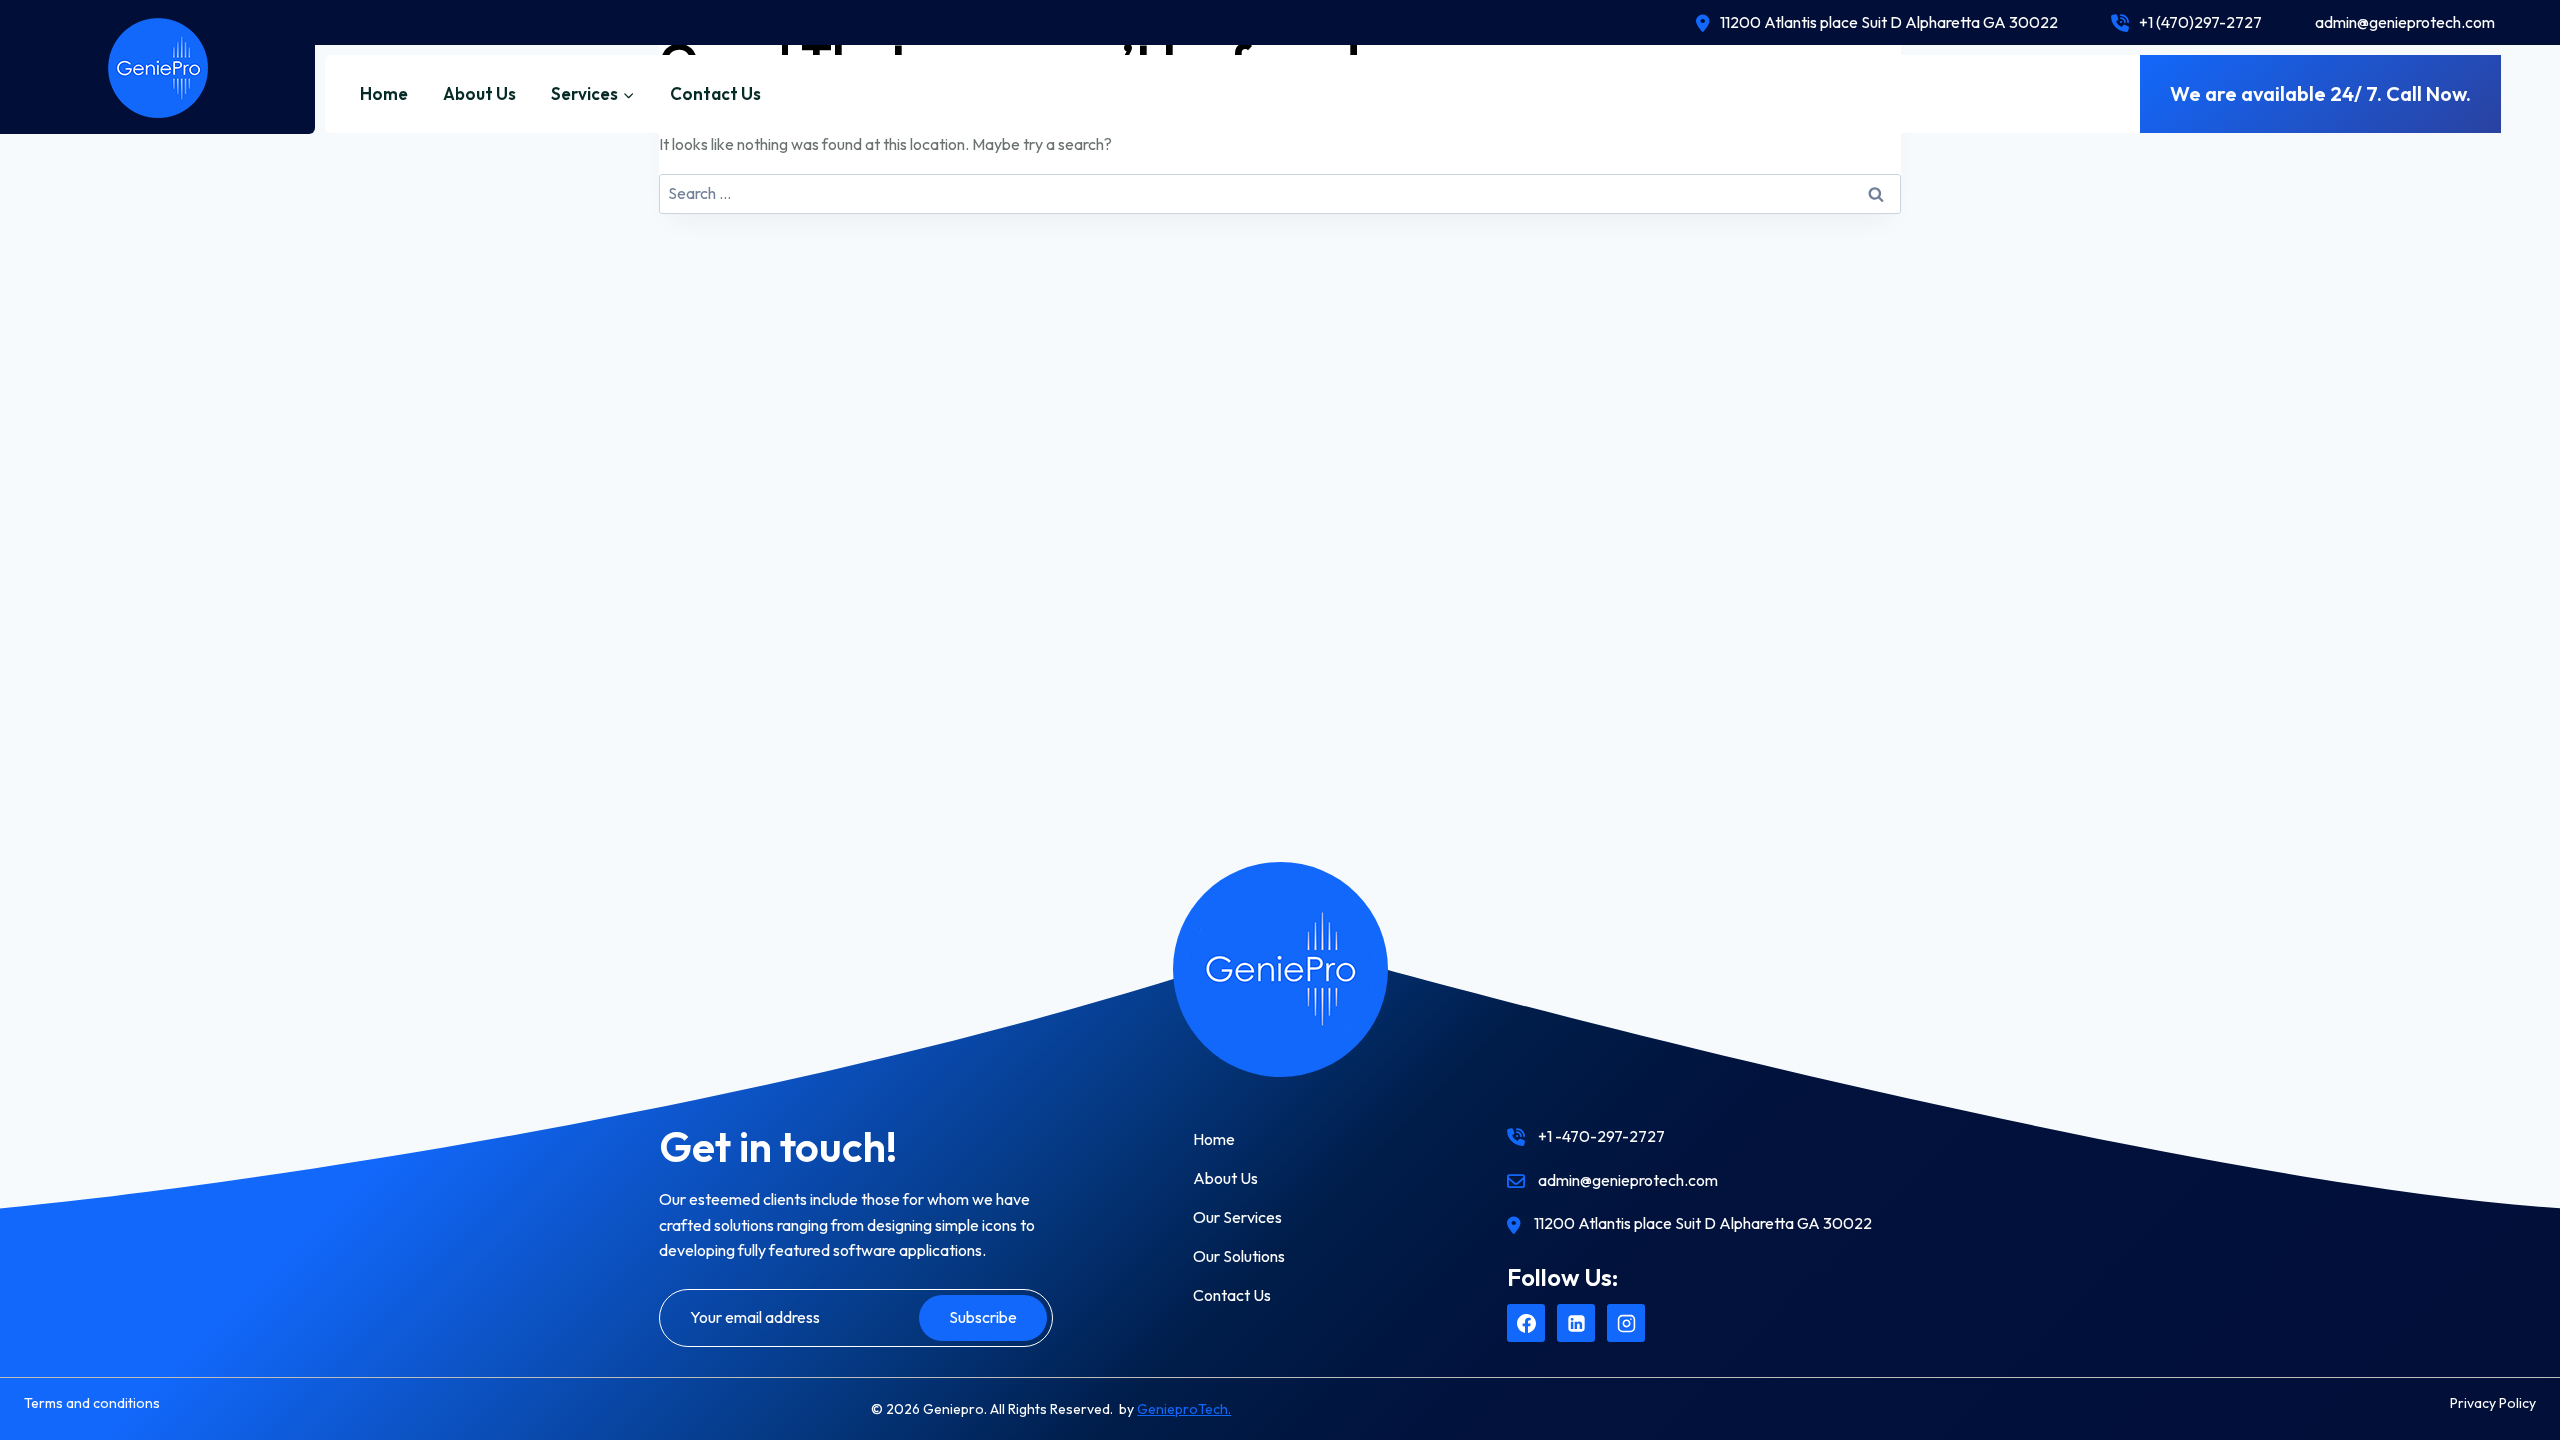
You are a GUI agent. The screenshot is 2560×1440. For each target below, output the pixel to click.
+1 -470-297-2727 (1601, 1136)
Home (384, 93)
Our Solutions (1239, 1256)
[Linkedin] (1576, 1323)
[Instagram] (1626, 1323)
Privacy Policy (2493, 1403)
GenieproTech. (1184, 1409)
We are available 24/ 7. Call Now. (2320, 93)
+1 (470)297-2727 (2200, 22)
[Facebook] (1526, 1323)
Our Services (1237, 1217)
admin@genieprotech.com (2405, 22)
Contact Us (715, 93)
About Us (479, 93)
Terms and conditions (92, 1403)
